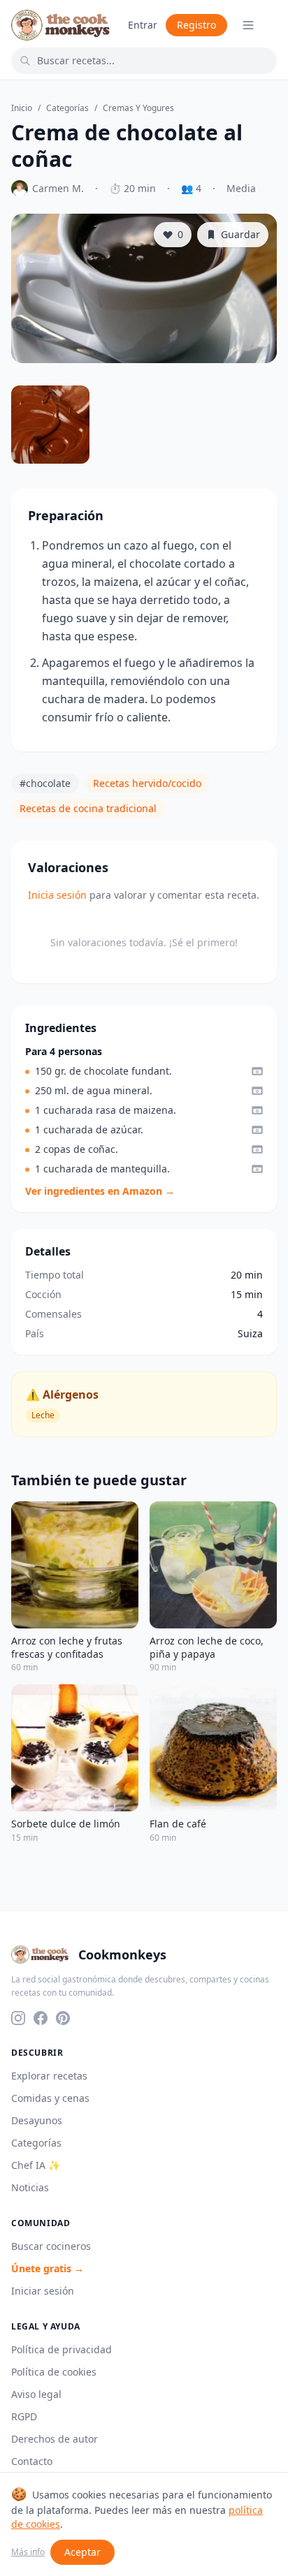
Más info (28, 2552)
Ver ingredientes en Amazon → (100, 1191)
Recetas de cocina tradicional (88, 808)
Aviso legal (36, 2394)
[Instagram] (18, 2018)
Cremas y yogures (138, 108)
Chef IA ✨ (36, 2165)
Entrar (143, 25)
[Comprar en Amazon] (257, 1071)
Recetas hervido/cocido (147, 783)
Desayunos (37, 2120)
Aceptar (82, 2552)
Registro (196, 25)
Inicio (22, 108)
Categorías (67, 108)
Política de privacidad (62, 2349)
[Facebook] (41, 2018)
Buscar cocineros (51, 2246)
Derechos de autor (55, 2439)
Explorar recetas (49, 2076)
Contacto (32, 2461)
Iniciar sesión (43, 2291)
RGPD (24, 2416)
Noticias (30, 2187)
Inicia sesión (57, 895)
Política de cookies (54, 2372)
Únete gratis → (48, 2268)
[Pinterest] (63, 2018)
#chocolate (45, 783)
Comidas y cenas (50, 2098)
